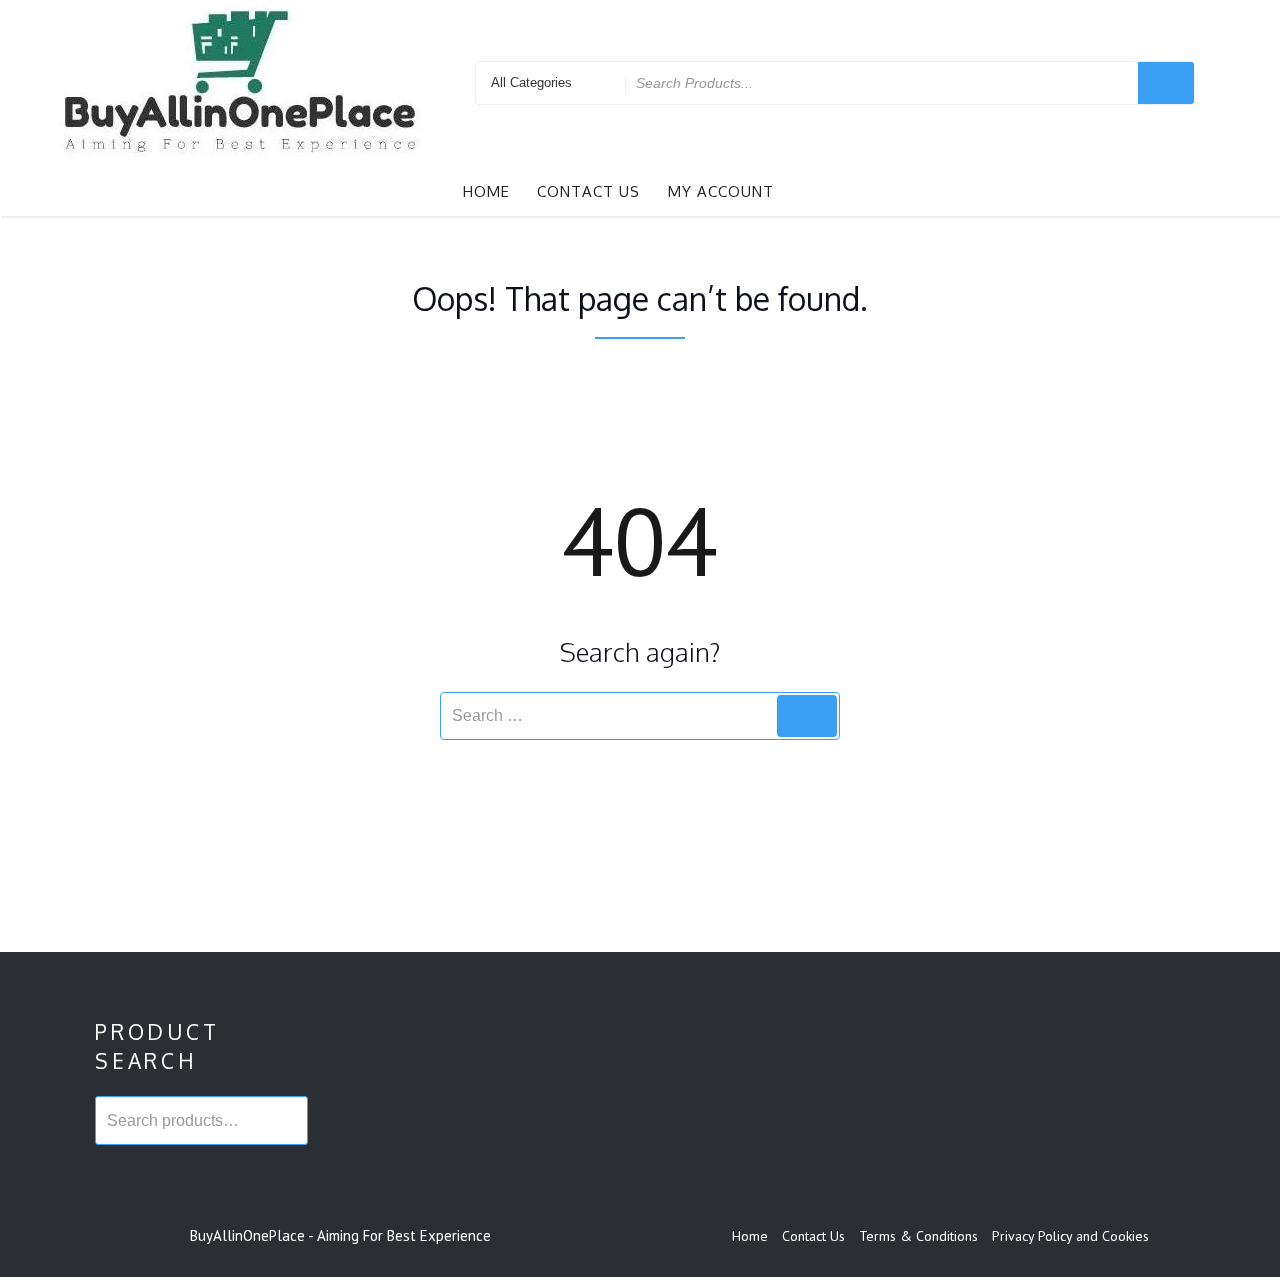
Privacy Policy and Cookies (1070, 1236)
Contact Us (588, 191)
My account (721, 191)
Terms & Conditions (918, 1236)
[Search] (807, 716)
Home (486, 191)
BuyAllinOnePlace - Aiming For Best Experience (340, 1235)
